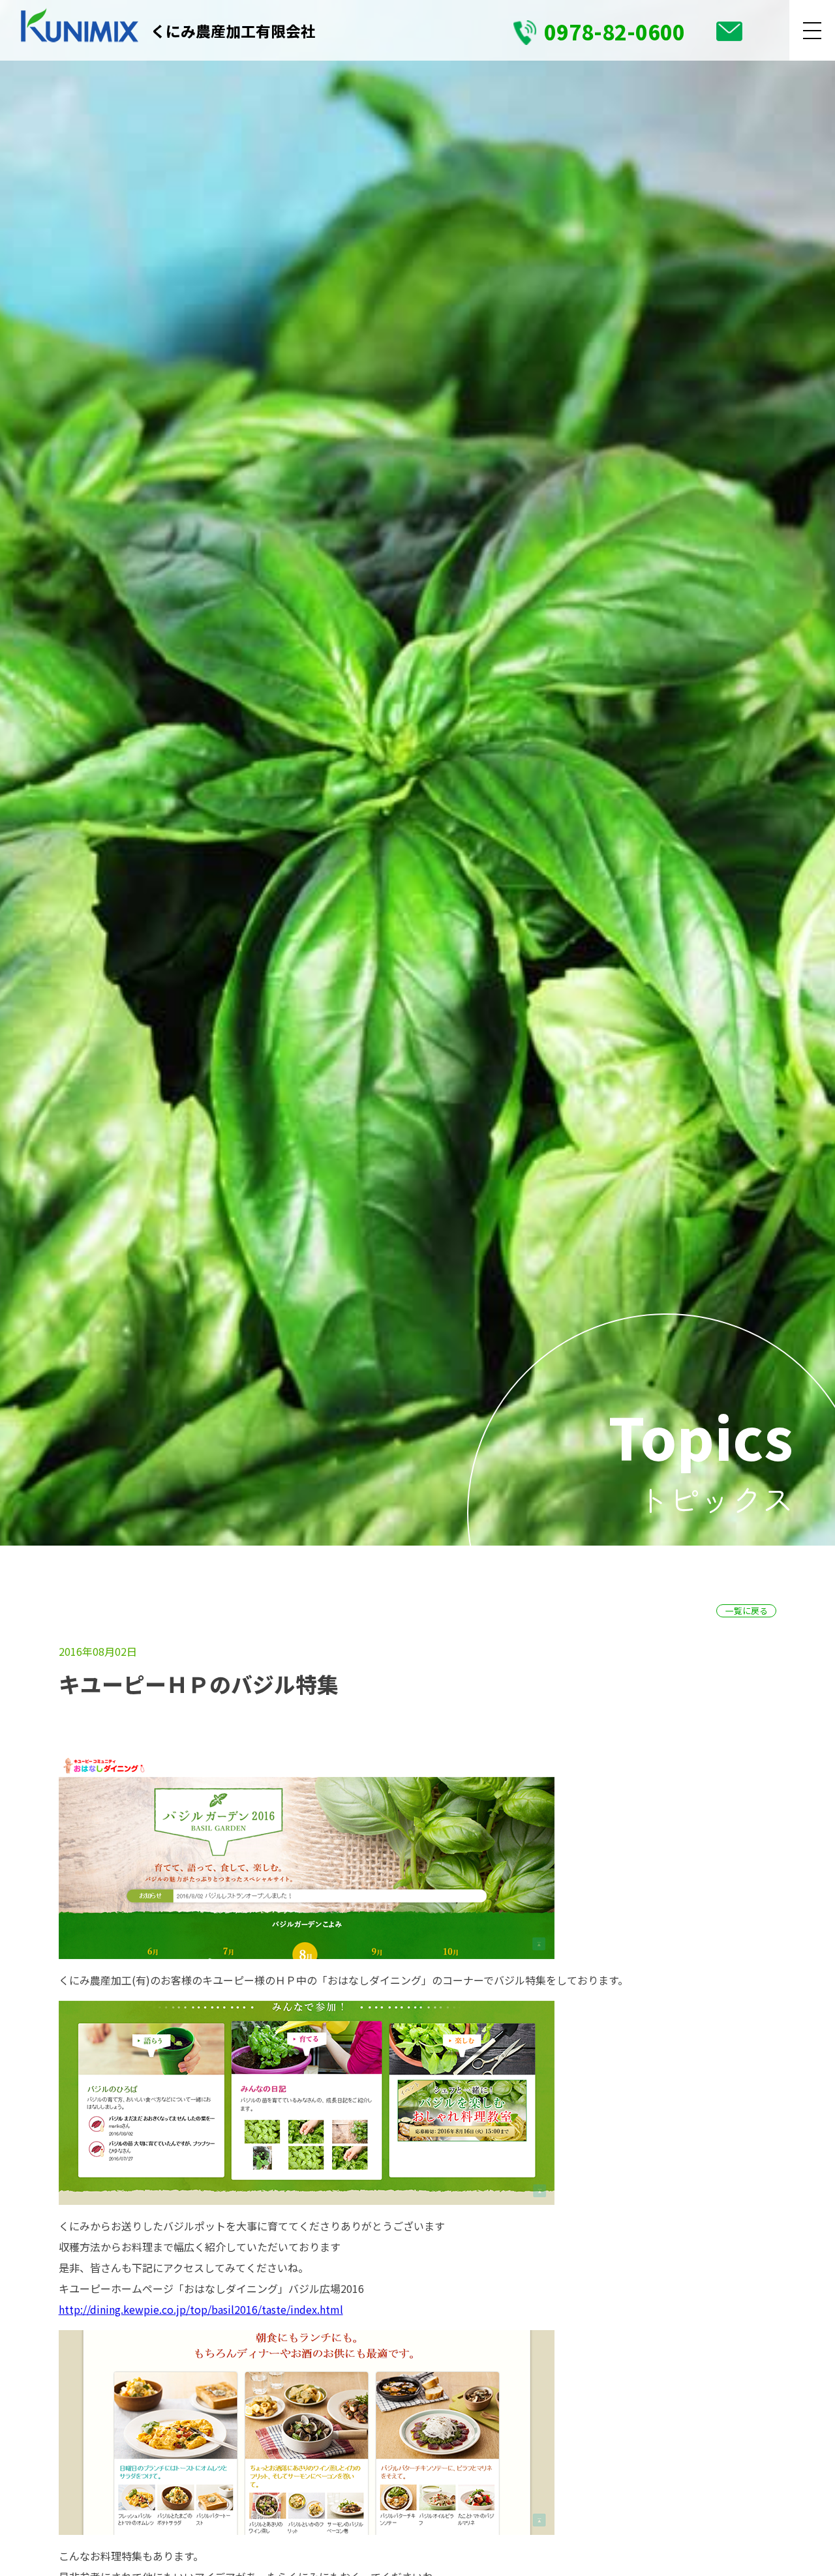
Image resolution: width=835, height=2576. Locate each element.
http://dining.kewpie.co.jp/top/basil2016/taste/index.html (201, 2309)
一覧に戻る (747, 1610)
